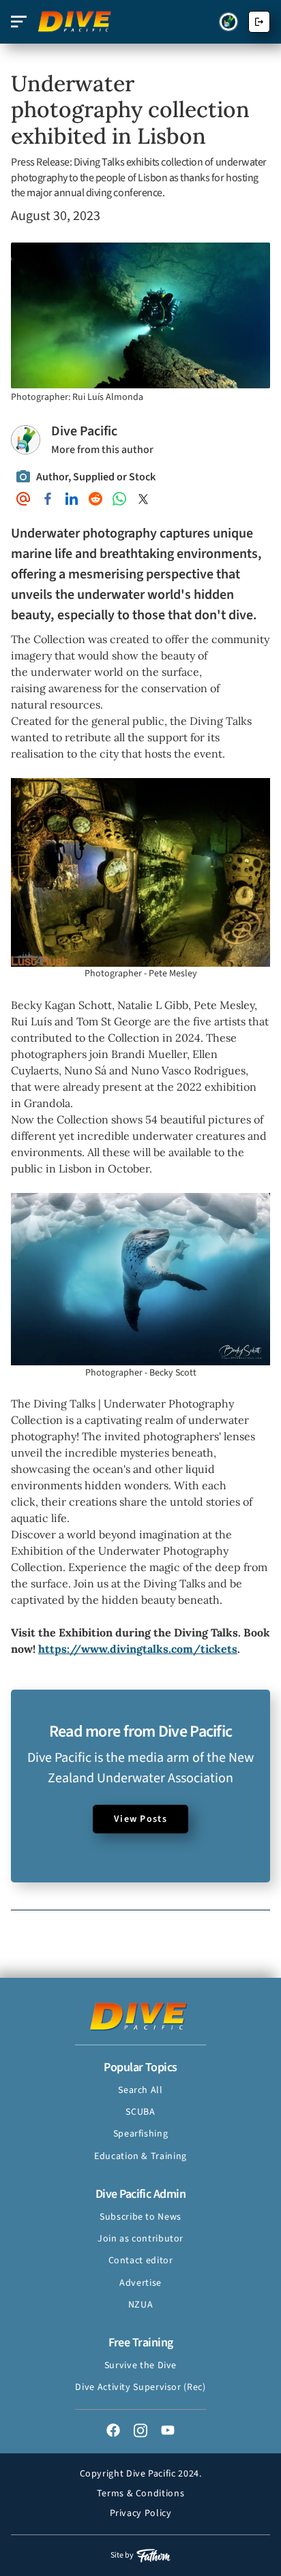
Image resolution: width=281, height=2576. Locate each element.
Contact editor (141, 2261)
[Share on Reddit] (95, 499)
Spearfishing (141, 2134)
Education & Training (140, 2156)
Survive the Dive (140, 2365)
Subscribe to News (140, 2217)
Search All (140, 2090)
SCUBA (140, 2112)
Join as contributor (140, 2239)
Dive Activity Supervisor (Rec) (140, 2387)
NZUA (141, 2305)
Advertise (140, 2283)
